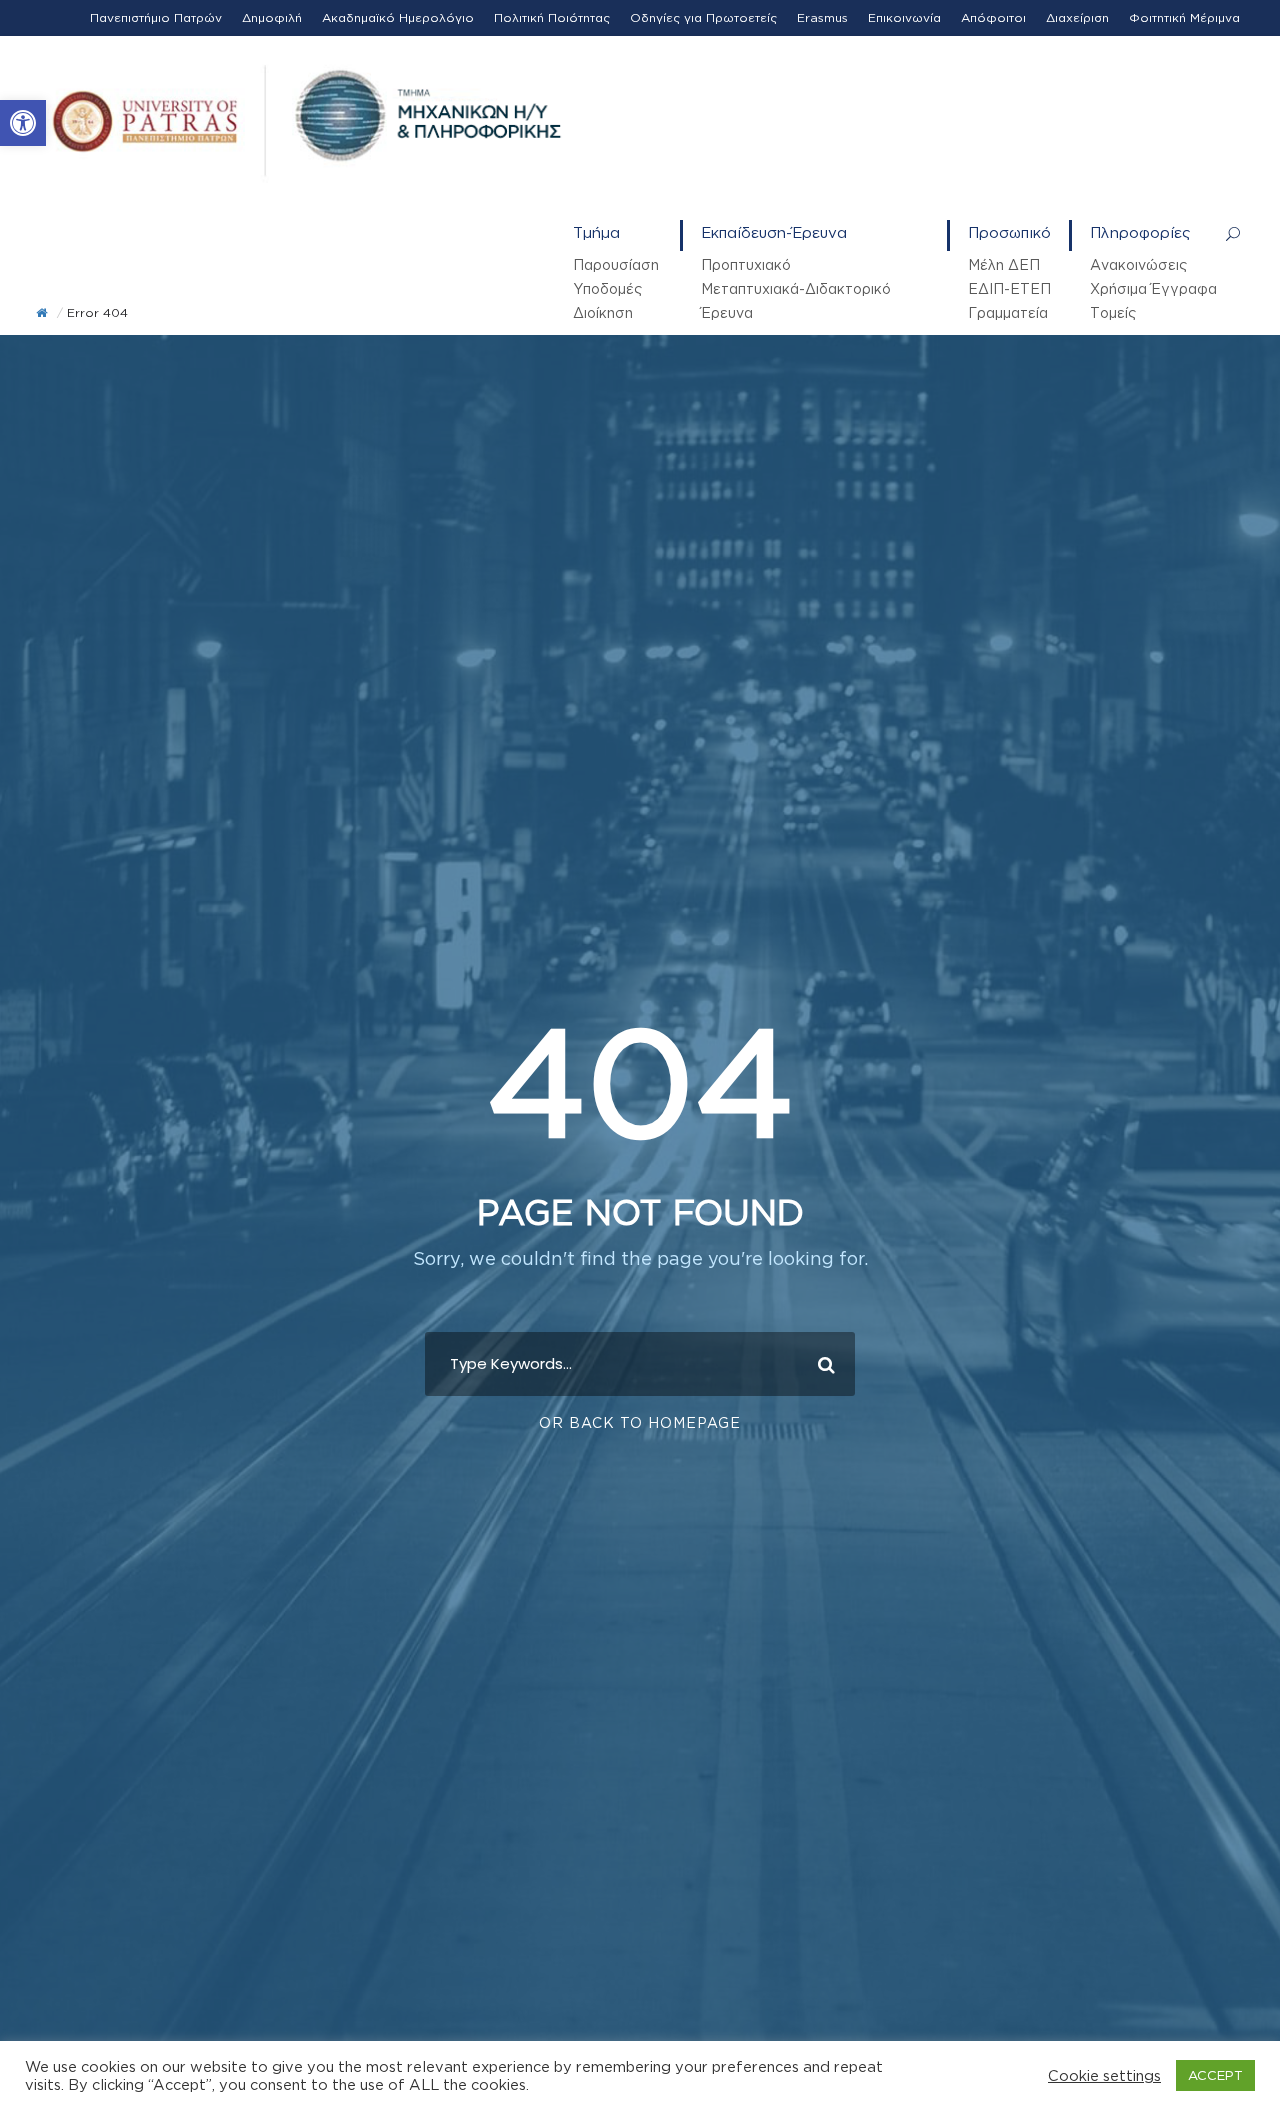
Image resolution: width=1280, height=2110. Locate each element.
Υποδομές (607, 288)
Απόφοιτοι (993, 17)
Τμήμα (596, 232)
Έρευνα (727, 312)
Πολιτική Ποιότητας (552, 17)
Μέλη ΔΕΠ (1004, 264)
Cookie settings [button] (1104, 2075)
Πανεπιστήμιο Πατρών (156, 17)
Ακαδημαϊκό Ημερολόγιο (398, 17)
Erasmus (822, 17)
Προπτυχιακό (746, 264)
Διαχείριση (1077, 17)
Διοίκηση (603, 312)
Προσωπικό (1009, 232)
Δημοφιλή (272, 17)
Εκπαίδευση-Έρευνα (774, 232)
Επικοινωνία (904, 17)
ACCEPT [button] (1215, 2075)
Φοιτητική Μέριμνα (1184, 17)
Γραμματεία (1008, 312)
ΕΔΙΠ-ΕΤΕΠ (1009, 288)
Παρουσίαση (616, 264)
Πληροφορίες (1140, 232)
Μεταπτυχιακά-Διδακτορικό (796, 288)
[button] (23, 123)
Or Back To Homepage (640, 1422)
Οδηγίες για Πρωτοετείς (703, 17)
